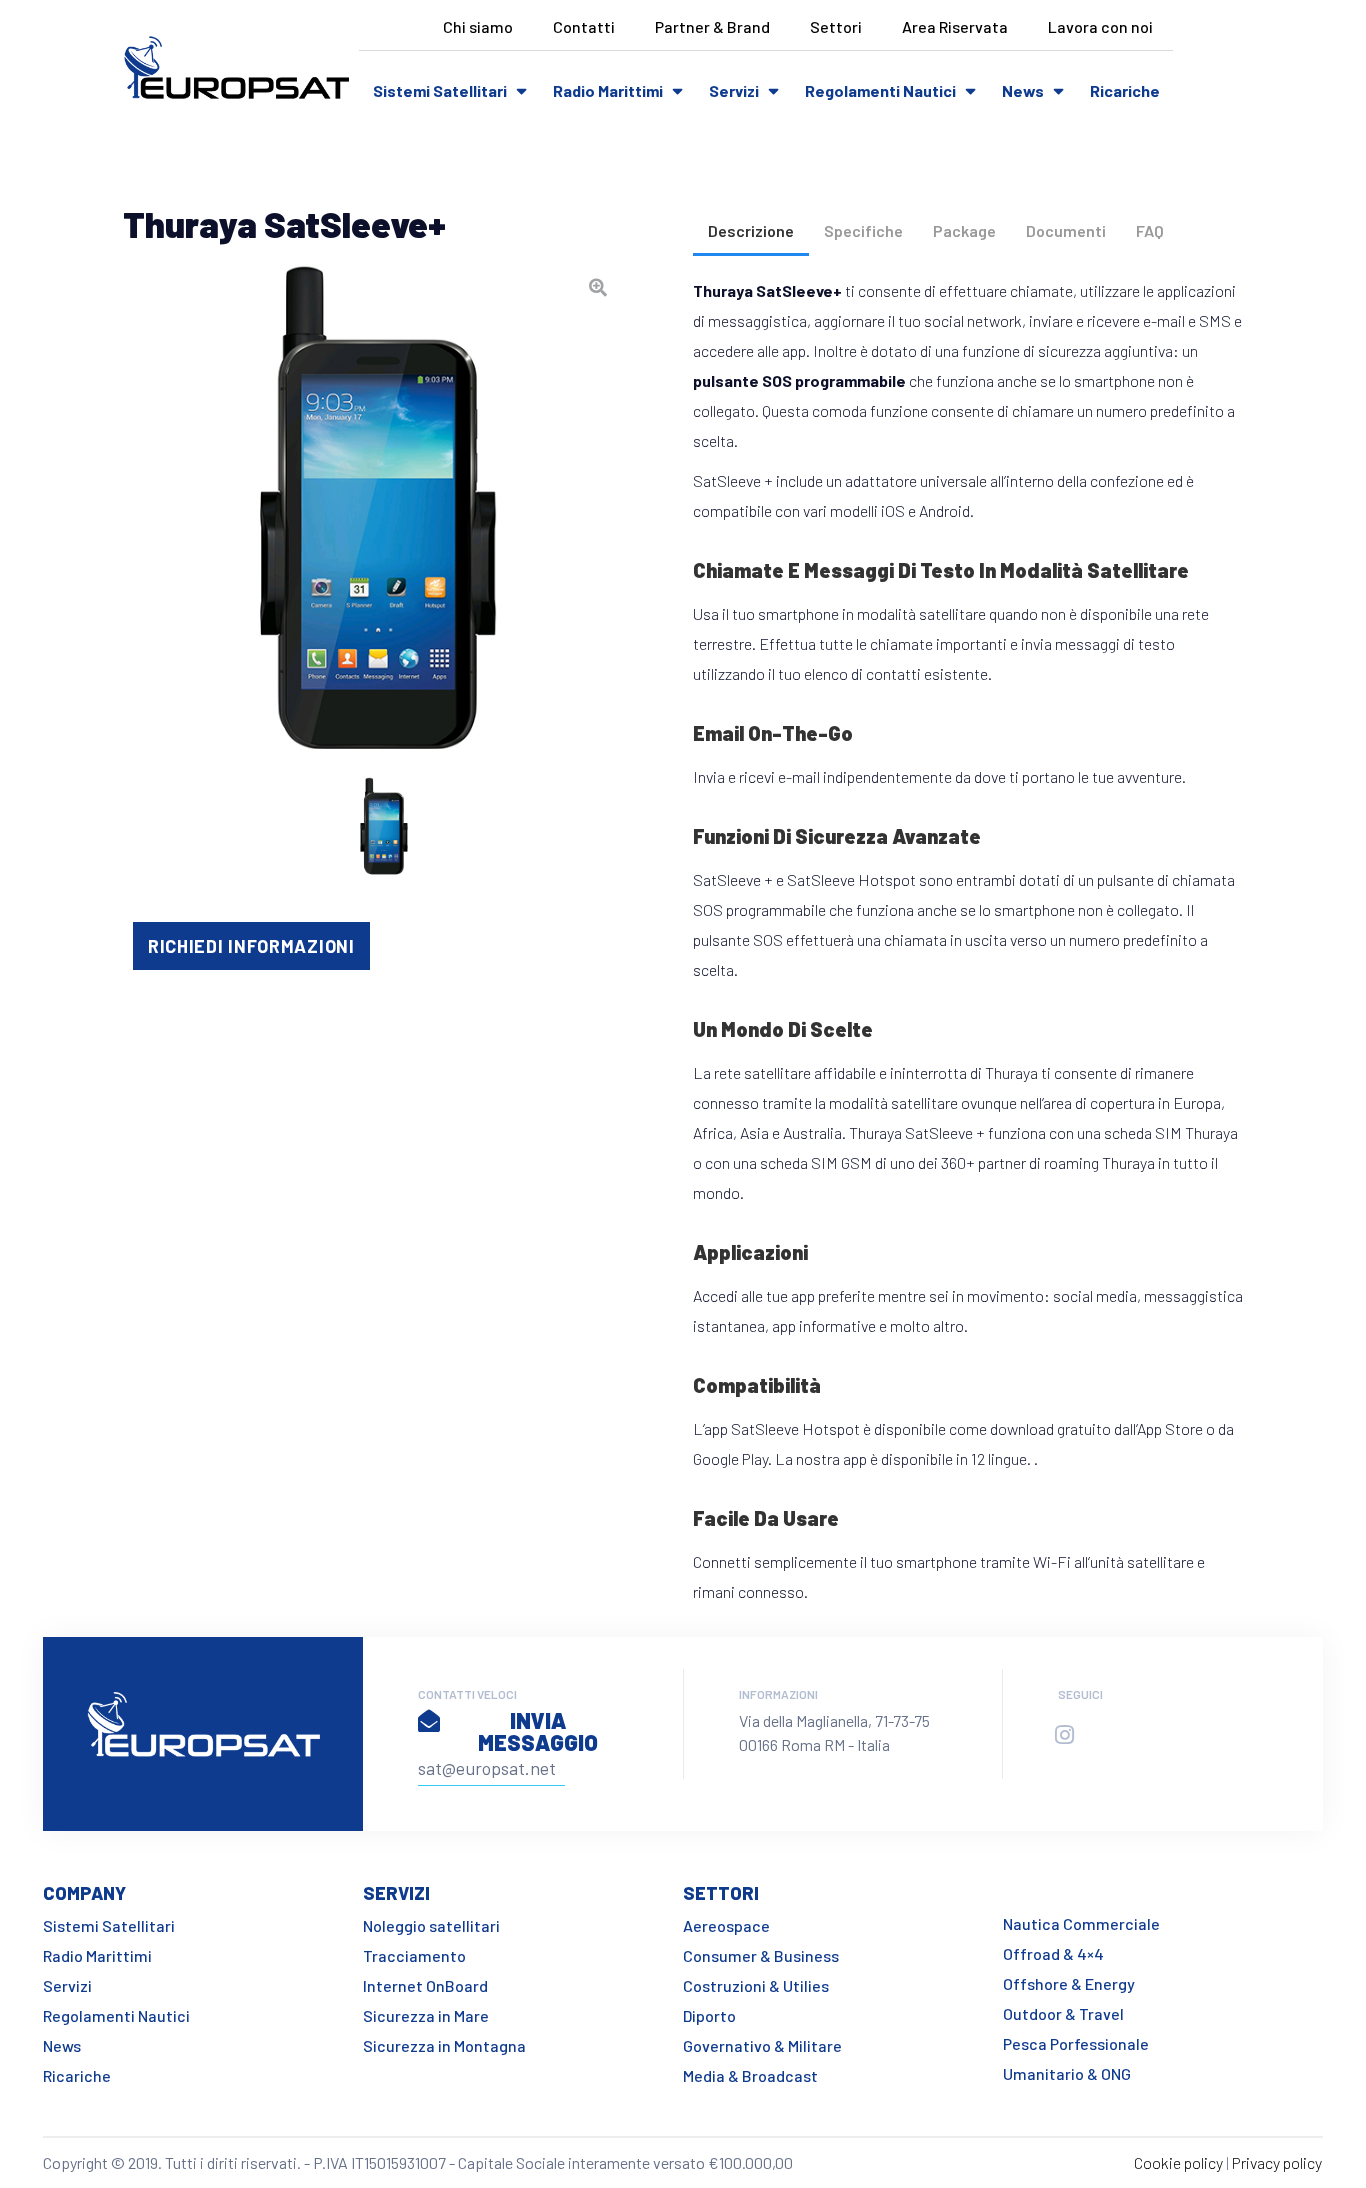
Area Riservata (955, 26)
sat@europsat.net (487, 1768)
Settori (836, 26)
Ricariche (1125, 90)
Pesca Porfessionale (1076, 2043)
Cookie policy (1178, 2162)
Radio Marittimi (608, 90)
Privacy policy (1277, 2162)
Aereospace (726, 1925)
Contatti (584, 26)
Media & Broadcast (750, 2075)
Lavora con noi (1100, 26)
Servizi (734, 90)
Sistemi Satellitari (440, 90)
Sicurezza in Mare (426, 2015)
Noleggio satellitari (431, 1925)
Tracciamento (414, 1955)
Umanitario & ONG (1067, 2073)
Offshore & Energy (1069, 1983)
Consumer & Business (761, 1955)
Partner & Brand (712, 26)
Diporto (709, 2015)
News (1023, 90)
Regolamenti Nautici (880, 90)
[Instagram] (1064, 1735)
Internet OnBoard (425, 1985)
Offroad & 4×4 (1053, 1953)
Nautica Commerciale (1081, 1923)
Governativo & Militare (762, 2045)
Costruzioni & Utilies (756, 1985)
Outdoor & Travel (1063, 2013)
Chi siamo (478, 26)
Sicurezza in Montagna (444, 2045)
